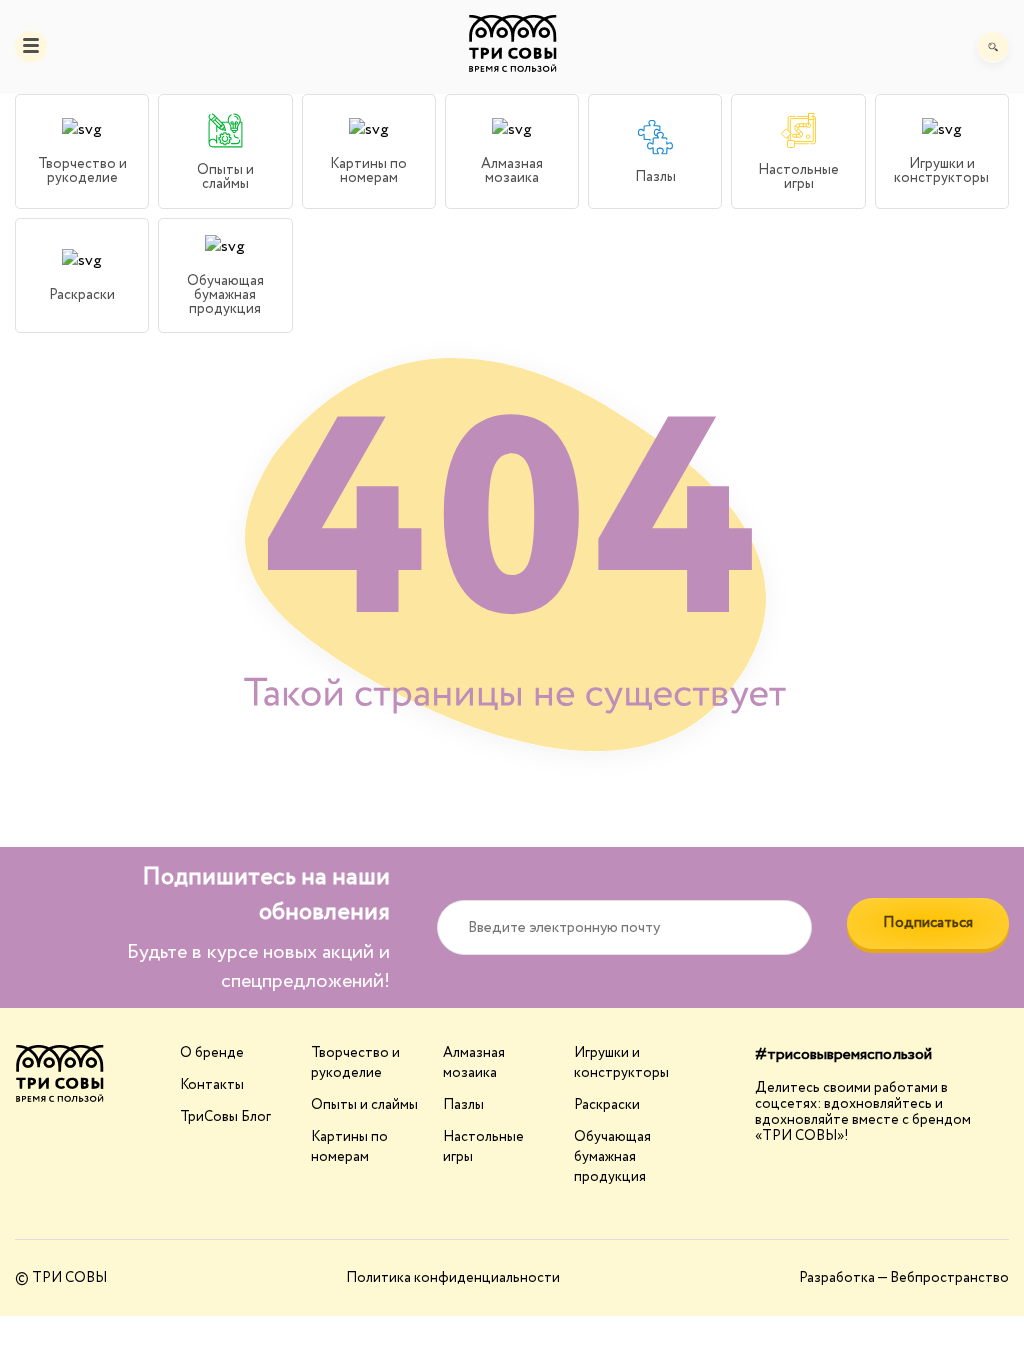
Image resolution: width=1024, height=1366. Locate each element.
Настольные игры (483, 1147)
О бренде (212, 1053)
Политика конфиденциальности (453, 1278)
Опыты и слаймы (364, 1105)
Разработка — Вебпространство (904, 1278)
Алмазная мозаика (474, 1063)
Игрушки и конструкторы (621, 1063)
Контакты (212, 1085)
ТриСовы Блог (225, 1117)
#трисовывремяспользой (843, 1054)
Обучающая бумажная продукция (612, 1157)
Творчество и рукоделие (355, 1063)
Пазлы (463, 1105)
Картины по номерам (349, 1147)
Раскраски (607, 1105)
